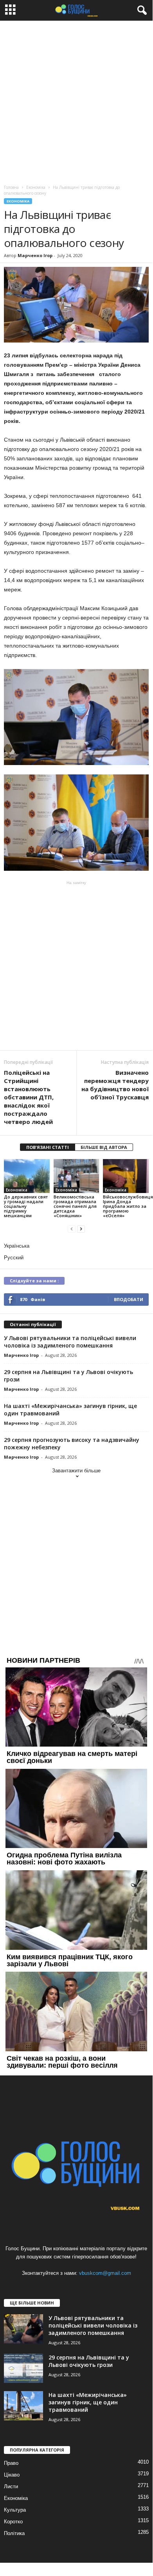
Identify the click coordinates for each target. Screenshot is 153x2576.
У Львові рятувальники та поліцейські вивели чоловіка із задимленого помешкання (70, 1342)
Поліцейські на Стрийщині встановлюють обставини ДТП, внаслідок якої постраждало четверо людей (29, 1097)
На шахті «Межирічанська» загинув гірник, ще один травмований (88, 2402)
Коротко (13, 2522)
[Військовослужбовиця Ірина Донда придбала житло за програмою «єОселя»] (126, 1176)
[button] (140, 11)
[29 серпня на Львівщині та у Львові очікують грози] (23, 2368)
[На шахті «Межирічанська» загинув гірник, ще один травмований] (23, 2406)
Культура (15, 2510)
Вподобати (129, 1299)
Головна (11, 187)
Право (11, 2463)
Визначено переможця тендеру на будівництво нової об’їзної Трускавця (115, 1085)
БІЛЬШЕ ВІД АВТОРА (104, 1147)
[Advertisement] (76, 101)
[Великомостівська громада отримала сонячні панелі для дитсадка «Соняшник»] (76, 1176)
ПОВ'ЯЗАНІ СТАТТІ (48, 1147)
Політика (14, 2533)
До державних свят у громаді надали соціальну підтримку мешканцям (26, 1206)
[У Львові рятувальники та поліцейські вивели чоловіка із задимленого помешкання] (23, 2329)
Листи (11, 2486)
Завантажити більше (76, 1471)
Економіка (18, 201)
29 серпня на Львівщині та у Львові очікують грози (89, 2361)
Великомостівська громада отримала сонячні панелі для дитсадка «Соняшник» (75, 1206)
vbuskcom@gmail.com (105, 2273)
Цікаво (12, 2475)
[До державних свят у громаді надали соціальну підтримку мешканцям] (27, 1176)
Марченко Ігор (35, 255)
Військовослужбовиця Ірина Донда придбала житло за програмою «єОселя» (128, 1206)
